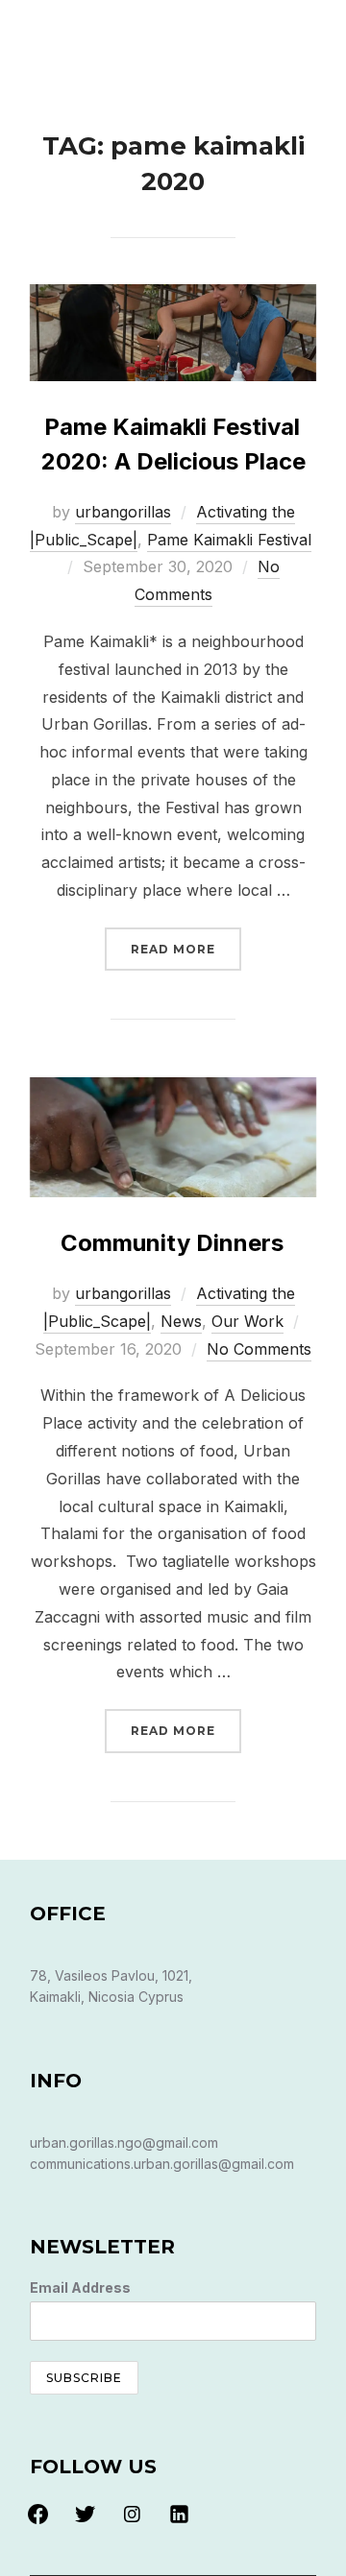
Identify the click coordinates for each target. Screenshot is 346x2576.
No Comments (259, 1349)
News (181, 1321)
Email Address (80, 2287)
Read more (186, 949)
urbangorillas (123, 512)
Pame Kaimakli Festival (229, 540)
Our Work (247, 1321)
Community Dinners (172, 1243)
